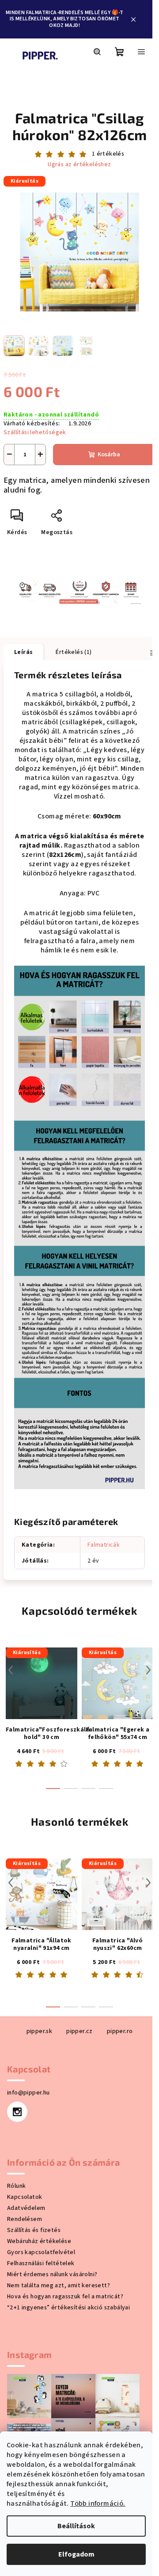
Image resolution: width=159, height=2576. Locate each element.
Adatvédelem (26, 2208)
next (148, 1670)
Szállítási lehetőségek (35, 432)
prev (11, 1670)
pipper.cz (79, 2031)
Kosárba (109, 455)
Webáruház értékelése (39, 2241)
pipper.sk (40, 2031)
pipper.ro (120, 2031)
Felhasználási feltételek (41, 2263)
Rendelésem (25, 2219)
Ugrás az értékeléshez (79, 165)
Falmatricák (104, 1545)
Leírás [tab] (23, 652)
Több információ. (98, 2503)
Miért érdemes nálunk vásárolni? (52, 2274)
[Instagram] (17, 2112)
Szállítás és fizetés (34, 2230)
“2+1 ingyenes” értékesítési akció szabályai (68, 2308)
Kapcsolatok (25, 2197)
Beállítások (76, 2526)
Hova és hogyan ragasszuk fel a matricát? (65, 2297)
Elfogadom (76, 2554)
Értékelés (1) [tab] (74, 652)
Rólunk (16, 2186)
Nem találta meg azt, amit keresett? (59, 2286)
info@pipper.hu (28, 2093)
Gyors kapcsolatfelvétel (41, 2252)
